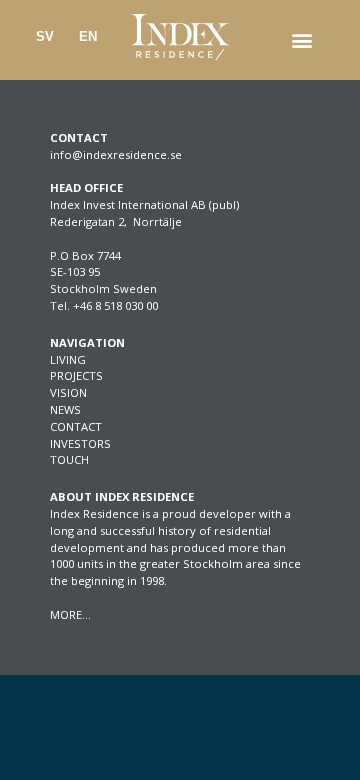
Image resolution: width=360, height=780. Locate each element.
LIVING (68, 359)
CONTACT (76, 426)
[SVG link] (180, 37)
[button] (301, 40)
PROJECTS (76, 375)
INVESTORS (80, 443)
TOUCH (69, 459)
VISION (68, 392)
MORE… (70, 614)
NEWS (65, 409)
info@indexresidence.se (116, 154)
